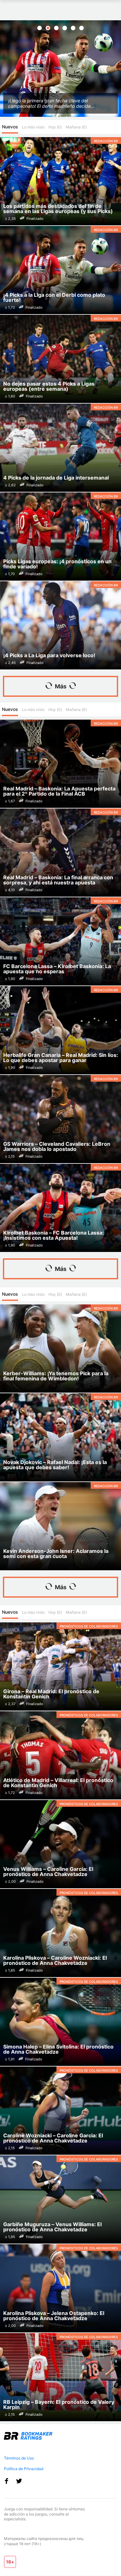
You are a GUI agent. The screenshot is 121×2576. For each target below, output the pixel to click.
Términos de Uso (19, 2458)
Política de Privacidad (24, 2469)
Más (61, 686)
